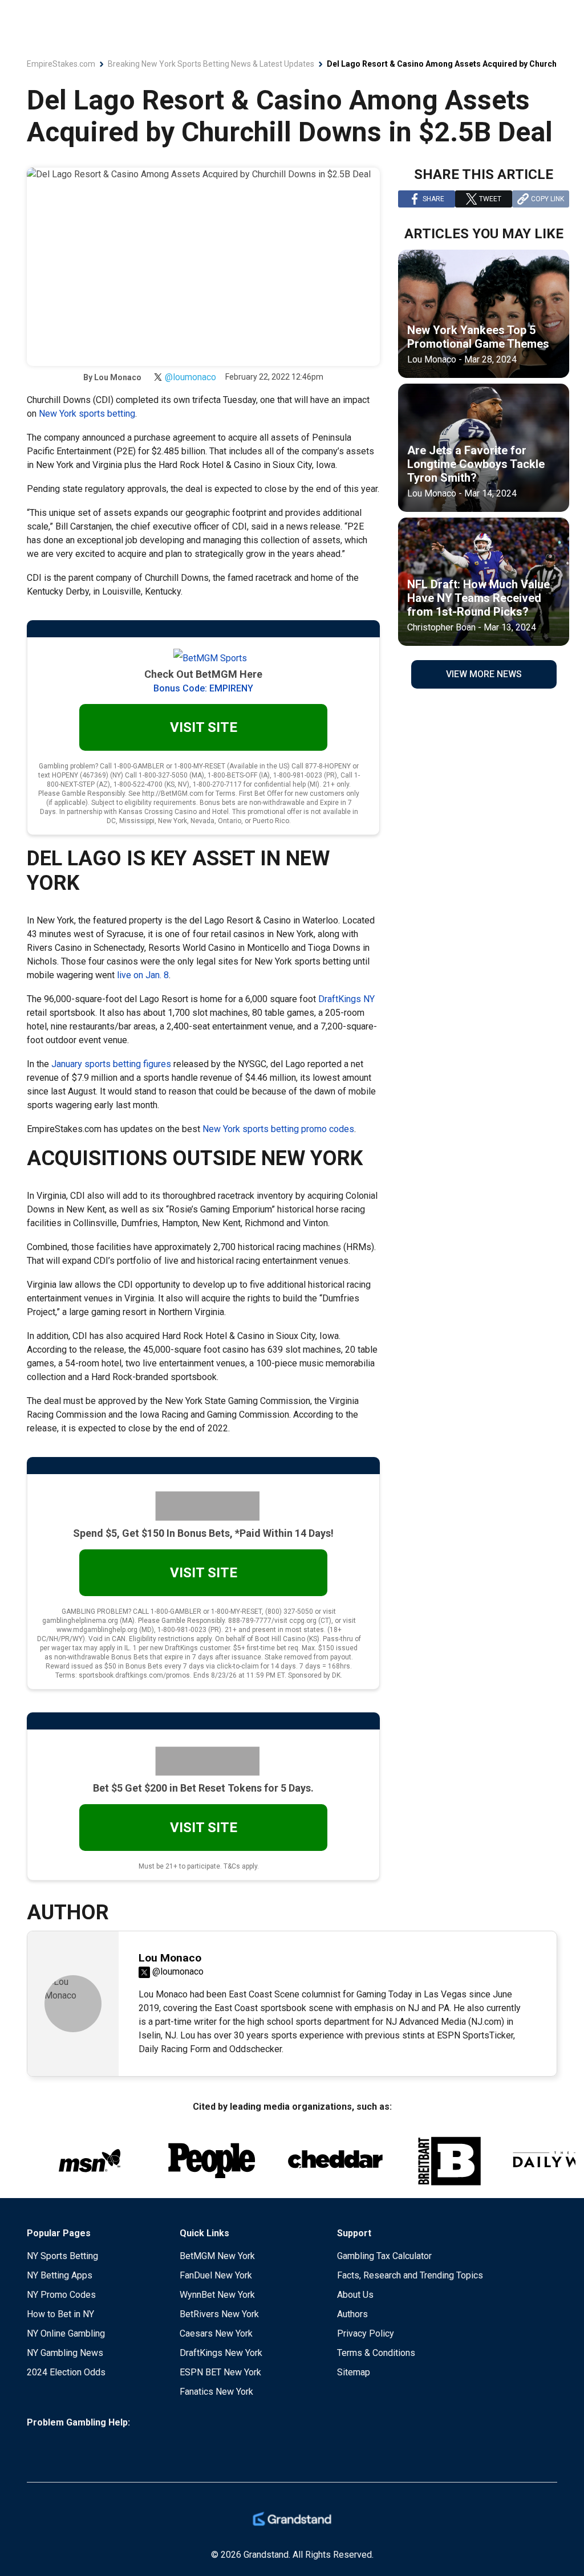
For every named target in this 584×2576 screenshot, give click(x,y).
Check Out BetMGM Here (203, 674)
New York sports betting (87, 414)
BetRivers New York (219, 2314)
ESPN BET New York (220, 2372)
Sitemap (354, 2372)
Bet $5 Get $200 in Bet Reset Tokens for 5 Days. (203, 1788)
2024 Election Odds (66, 2372)
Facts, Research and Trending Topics (410, 2275)
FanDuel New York (216, 2275)
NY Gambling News (65, 2353)
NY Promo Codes (61, 2295)
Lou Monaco (118, 377)
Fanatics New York (216, 2392)
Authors (352, 2314)
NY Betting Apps (60, 2275)
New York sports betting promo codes (278, 1129)
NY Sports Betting (62, 2256)
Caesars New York (216, 2333)
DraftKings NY (346, 999)
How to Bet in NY (60, 2314)
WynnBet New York (217, 2295)
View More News (484, 674)
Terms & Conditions (376, 2353)
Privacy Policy (366, 2333)
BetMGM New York (217, 2256)
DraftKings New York (221, 2353)
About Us (355, 2295)
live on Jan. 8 (143, 975)
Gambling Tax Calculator (384, 2256)
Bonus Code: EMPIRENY (203, 688)
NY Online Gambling (66, 2333)
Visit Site (204, 727)
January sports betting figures (111, 1064)
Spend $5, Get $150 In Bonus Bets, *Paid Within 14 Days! (203, 1533)
